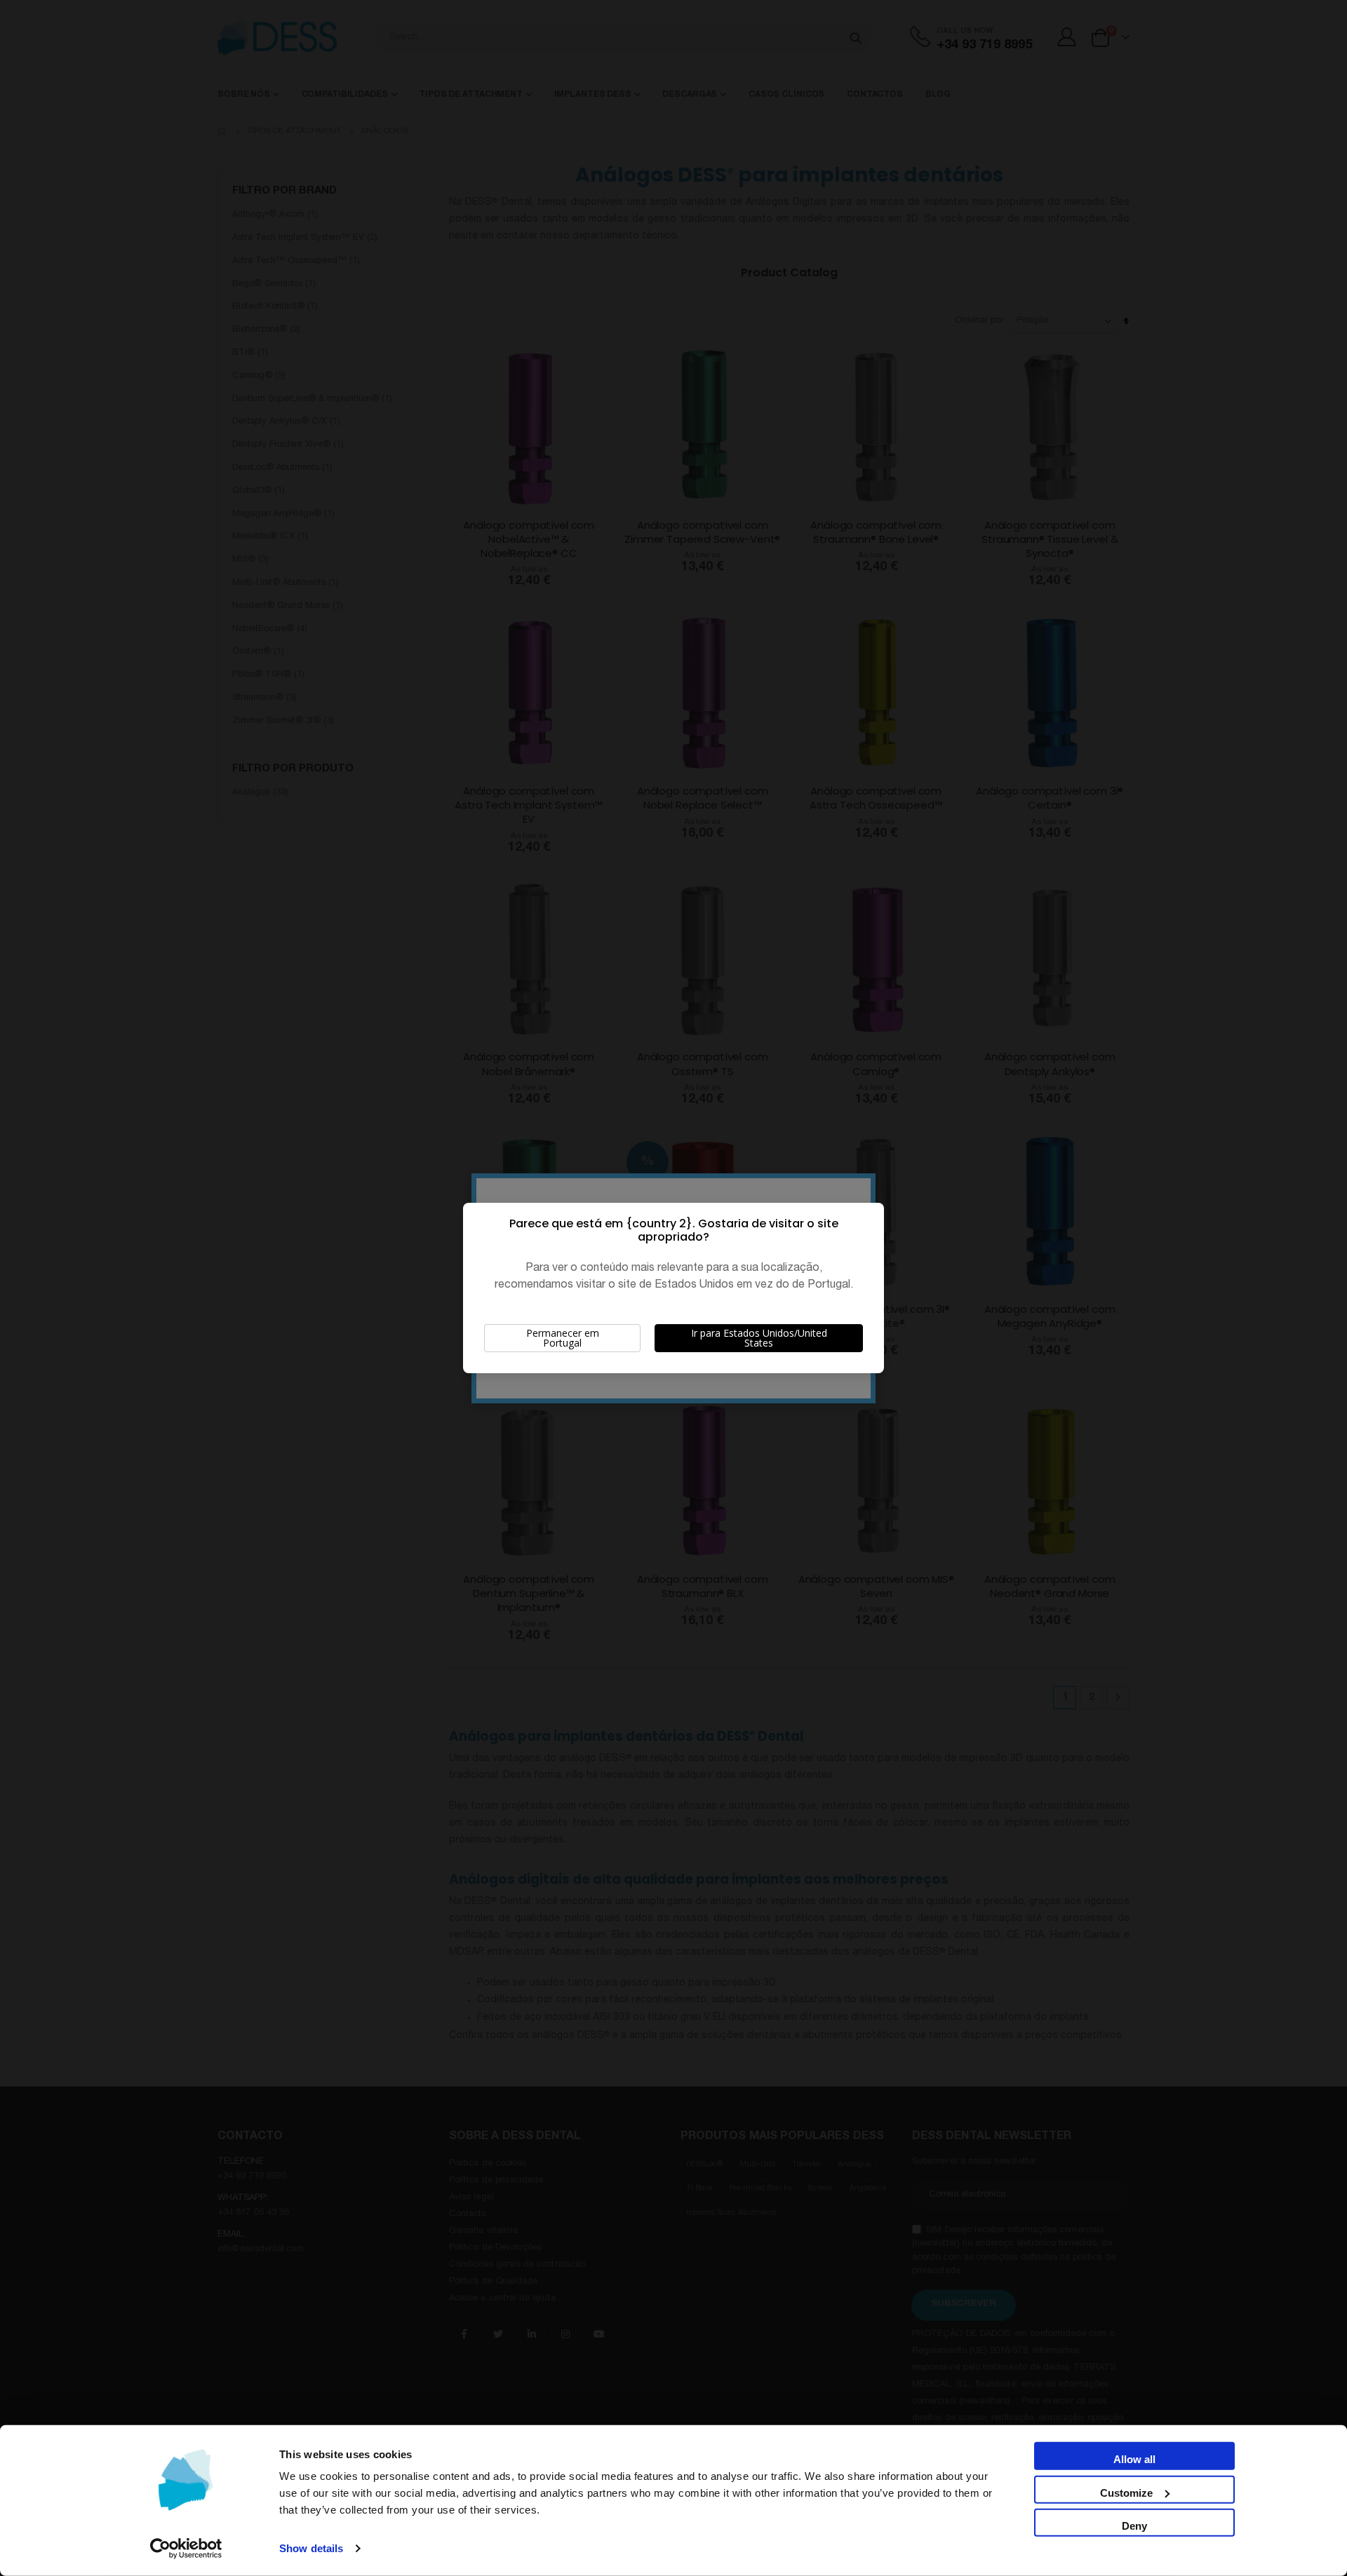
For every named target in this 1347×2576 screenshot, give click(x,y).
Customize (1126, 2492)
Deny (1134, 2526)
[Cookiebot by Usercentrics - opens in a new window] (186, 2549)
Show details (311, 2548)
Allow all (1134, 2459)
